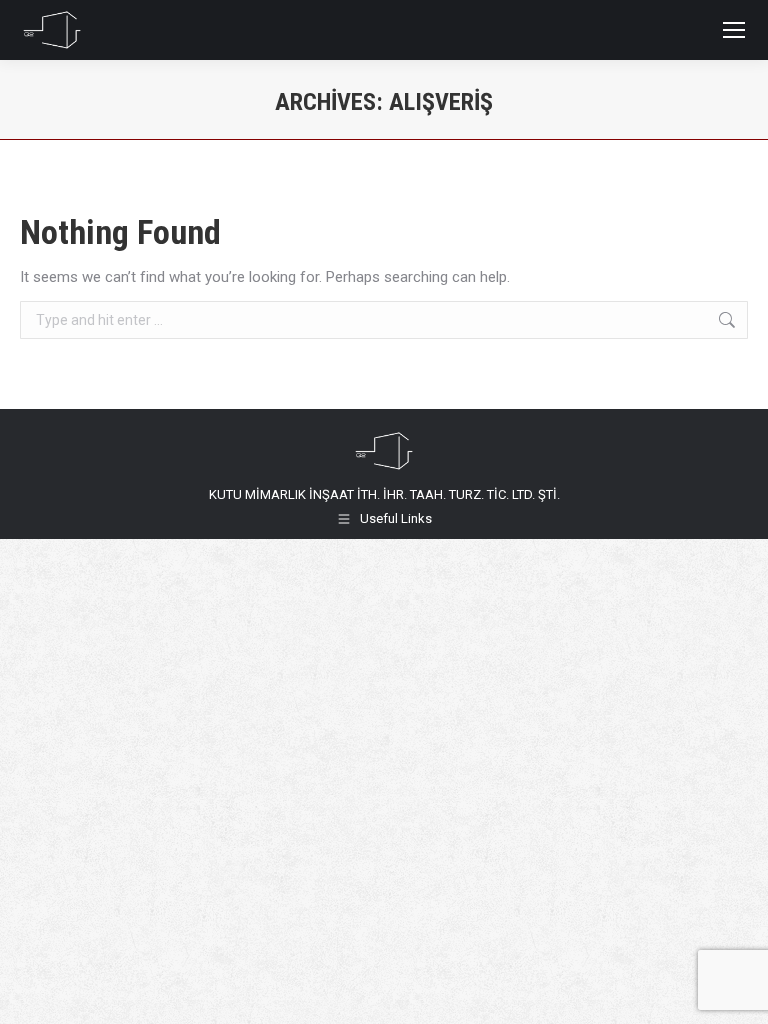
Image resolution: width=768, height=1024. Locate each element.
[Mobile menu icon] (734, 30)
